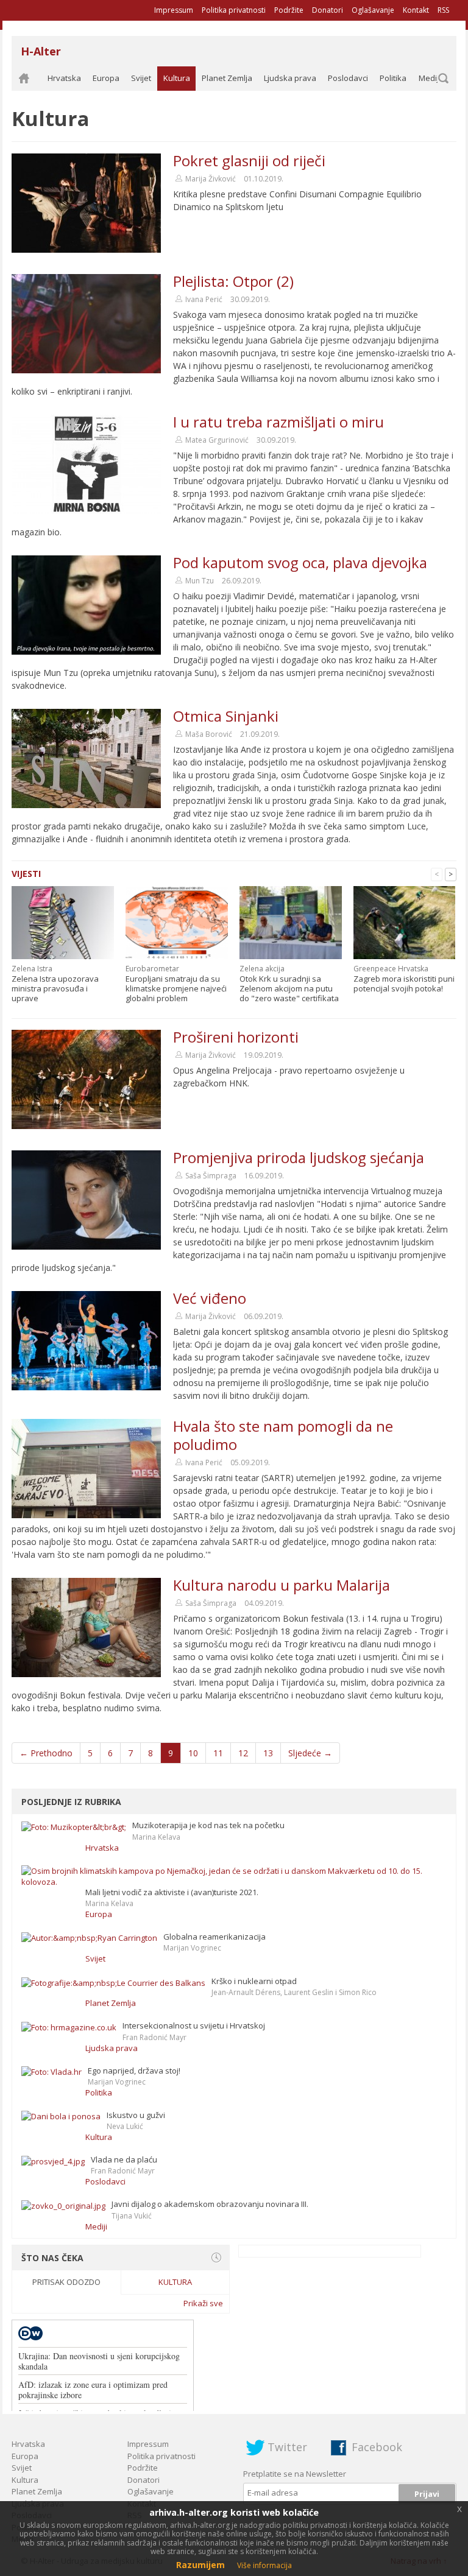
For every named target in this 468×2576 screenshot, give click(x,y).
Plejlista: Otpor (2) (233, 281)
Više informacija (264, 2565)
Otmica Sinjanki (226, 716)
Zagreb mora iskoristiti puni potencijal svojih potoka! (404, 984)
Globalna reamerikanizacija (214, 1937)
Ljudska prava (290, 78)
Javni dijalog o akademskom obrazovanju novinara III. (210, 2204)
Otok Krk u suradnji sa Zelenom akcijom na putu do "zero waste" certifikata (289, 988)
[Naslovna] (24, 79)
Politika (393, 78)
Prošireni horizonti (236, 1037)
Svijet (141, 78)
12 (243, 1753)
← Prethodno (46, 1753)
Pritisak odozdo (66, 2282)
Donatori (328, 10)
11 (218, 1753)
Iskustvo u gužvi (136, 2115)
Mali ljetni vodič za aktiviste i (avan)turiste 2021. (172, 1892)
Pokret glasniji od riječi (249, 160)
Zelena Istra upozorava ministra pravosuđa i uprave (55, 988)
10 (193, 1753)
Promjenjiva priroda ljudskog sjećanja (299, 1157)
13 (268, 1753)
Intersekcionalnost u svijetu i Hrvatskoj (194, 2025)
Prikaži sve (203, 2303)
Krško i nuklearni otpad (254, 1981)
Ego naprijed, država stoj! (134, 2071)
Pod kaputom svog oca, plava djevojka (300, 562)
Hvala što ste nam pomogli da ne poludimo (283, 1435)
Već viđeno (210, 1298)
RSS (443, 10)
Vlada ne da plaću (124, 2159)
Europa (106, 78)
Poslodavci (348, 78)
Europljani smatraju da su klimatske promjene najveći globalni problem (176, 988)
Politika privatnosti (234, 10)
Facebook (377, 2447)
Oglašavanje (373, 10)
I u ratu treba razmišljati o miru (278, 422)
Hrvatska (64, 78)
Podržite (289, 10)
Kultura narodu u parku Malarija (282, 1585)
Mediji (430, 78)
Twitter (287, 2447)
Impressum (174, 10)
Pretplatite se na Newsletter (295, 2474)
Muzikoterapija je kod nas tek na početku (208, 1825)
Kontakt (416, 10)
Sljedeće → (310, 1753)
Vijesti (26, 874)
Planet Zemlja (227, 78)
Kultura (177, 78)
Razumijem (200, 2565)
